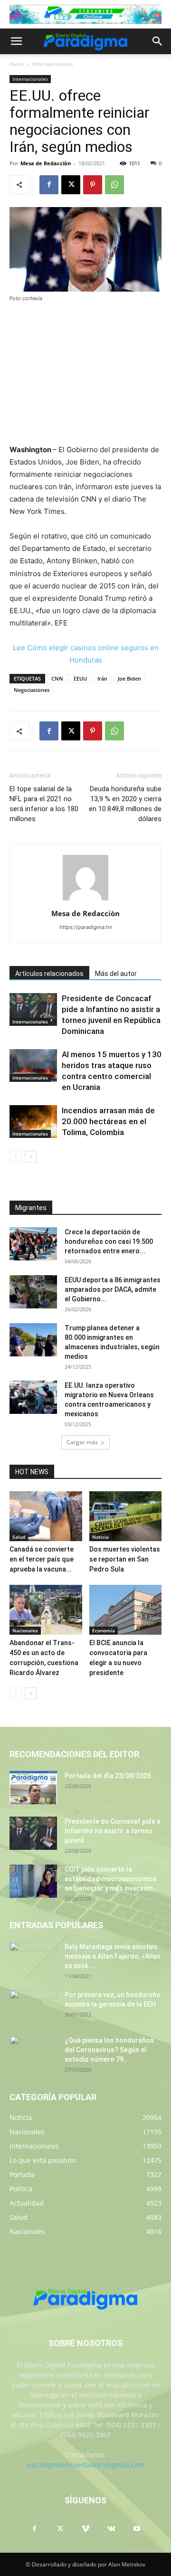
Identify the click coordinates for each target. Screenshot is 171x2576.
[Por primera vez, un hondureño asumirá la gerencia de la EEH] (33, 2007)
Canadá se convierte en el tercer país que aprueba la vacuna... (42, 1559)
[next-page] (31, 1157)
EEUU (80, 678)
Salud (19, 1537)
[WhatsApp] (114, 185)
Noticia (100, 1537)
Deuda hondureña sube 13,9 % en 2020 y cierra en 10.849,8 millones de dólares (125, 804)
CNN (57, 678)
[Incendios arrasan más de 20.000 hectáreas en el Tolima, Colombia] (33, 1122)
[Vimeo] (85, 2529)
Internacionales (53, 64)
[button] (16, 41)
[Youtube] (137, 2529)
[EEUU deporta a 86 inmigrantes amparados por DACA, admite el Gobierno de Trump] (33, 1292)
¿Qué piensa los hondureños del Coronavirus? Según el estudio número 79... (109, 2050)
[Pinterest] (93, 185)
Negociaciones (32, 690)
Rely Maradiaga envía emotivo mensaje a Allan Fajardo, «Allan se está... (113, 1956)
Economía (104, 1630)
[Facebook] (49, 185)
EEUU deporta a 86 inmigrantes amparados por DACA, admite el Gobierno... (113, 1289)
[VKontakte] (111, 2529)
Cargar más (82, 1442)
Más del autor (116, 974)
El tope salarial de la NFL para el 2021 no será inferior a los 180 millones (44, 804)
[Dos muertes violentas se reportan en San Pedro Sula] (126, 1516)
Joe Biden (129, 678)
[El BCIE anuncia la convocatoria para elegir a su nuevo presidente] (126, 1610)
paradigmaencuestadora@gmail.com (86, 2465)
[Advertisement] (85, 374)
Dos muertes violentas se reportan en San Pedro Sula (125, 1559)
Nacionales (25, 1630)
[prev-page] (15, 1157)
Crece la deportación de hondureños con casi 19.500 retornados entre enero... (109, 1241)
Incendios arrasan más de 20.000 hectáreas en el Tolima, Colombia (108, 1121)
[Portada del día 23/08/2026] (33, 1788)
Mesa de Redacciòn (46, 163)
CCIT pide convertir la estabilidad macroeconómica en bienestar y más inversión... (112, 1879)
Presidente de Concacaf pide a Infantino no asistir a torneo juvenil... (113, 1831)
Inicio (16, 64)
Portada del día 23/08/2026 (108, 1776)
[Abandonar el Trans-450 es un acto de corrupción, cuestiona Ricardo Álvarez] (46, 1610)
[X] (71, 185)
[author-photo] (85, 900)
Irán (102, 678)
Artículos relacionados (49, 974)
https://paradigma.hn (86, 927)
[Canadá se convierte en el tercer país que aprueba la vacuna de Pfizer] (46, 1516)
